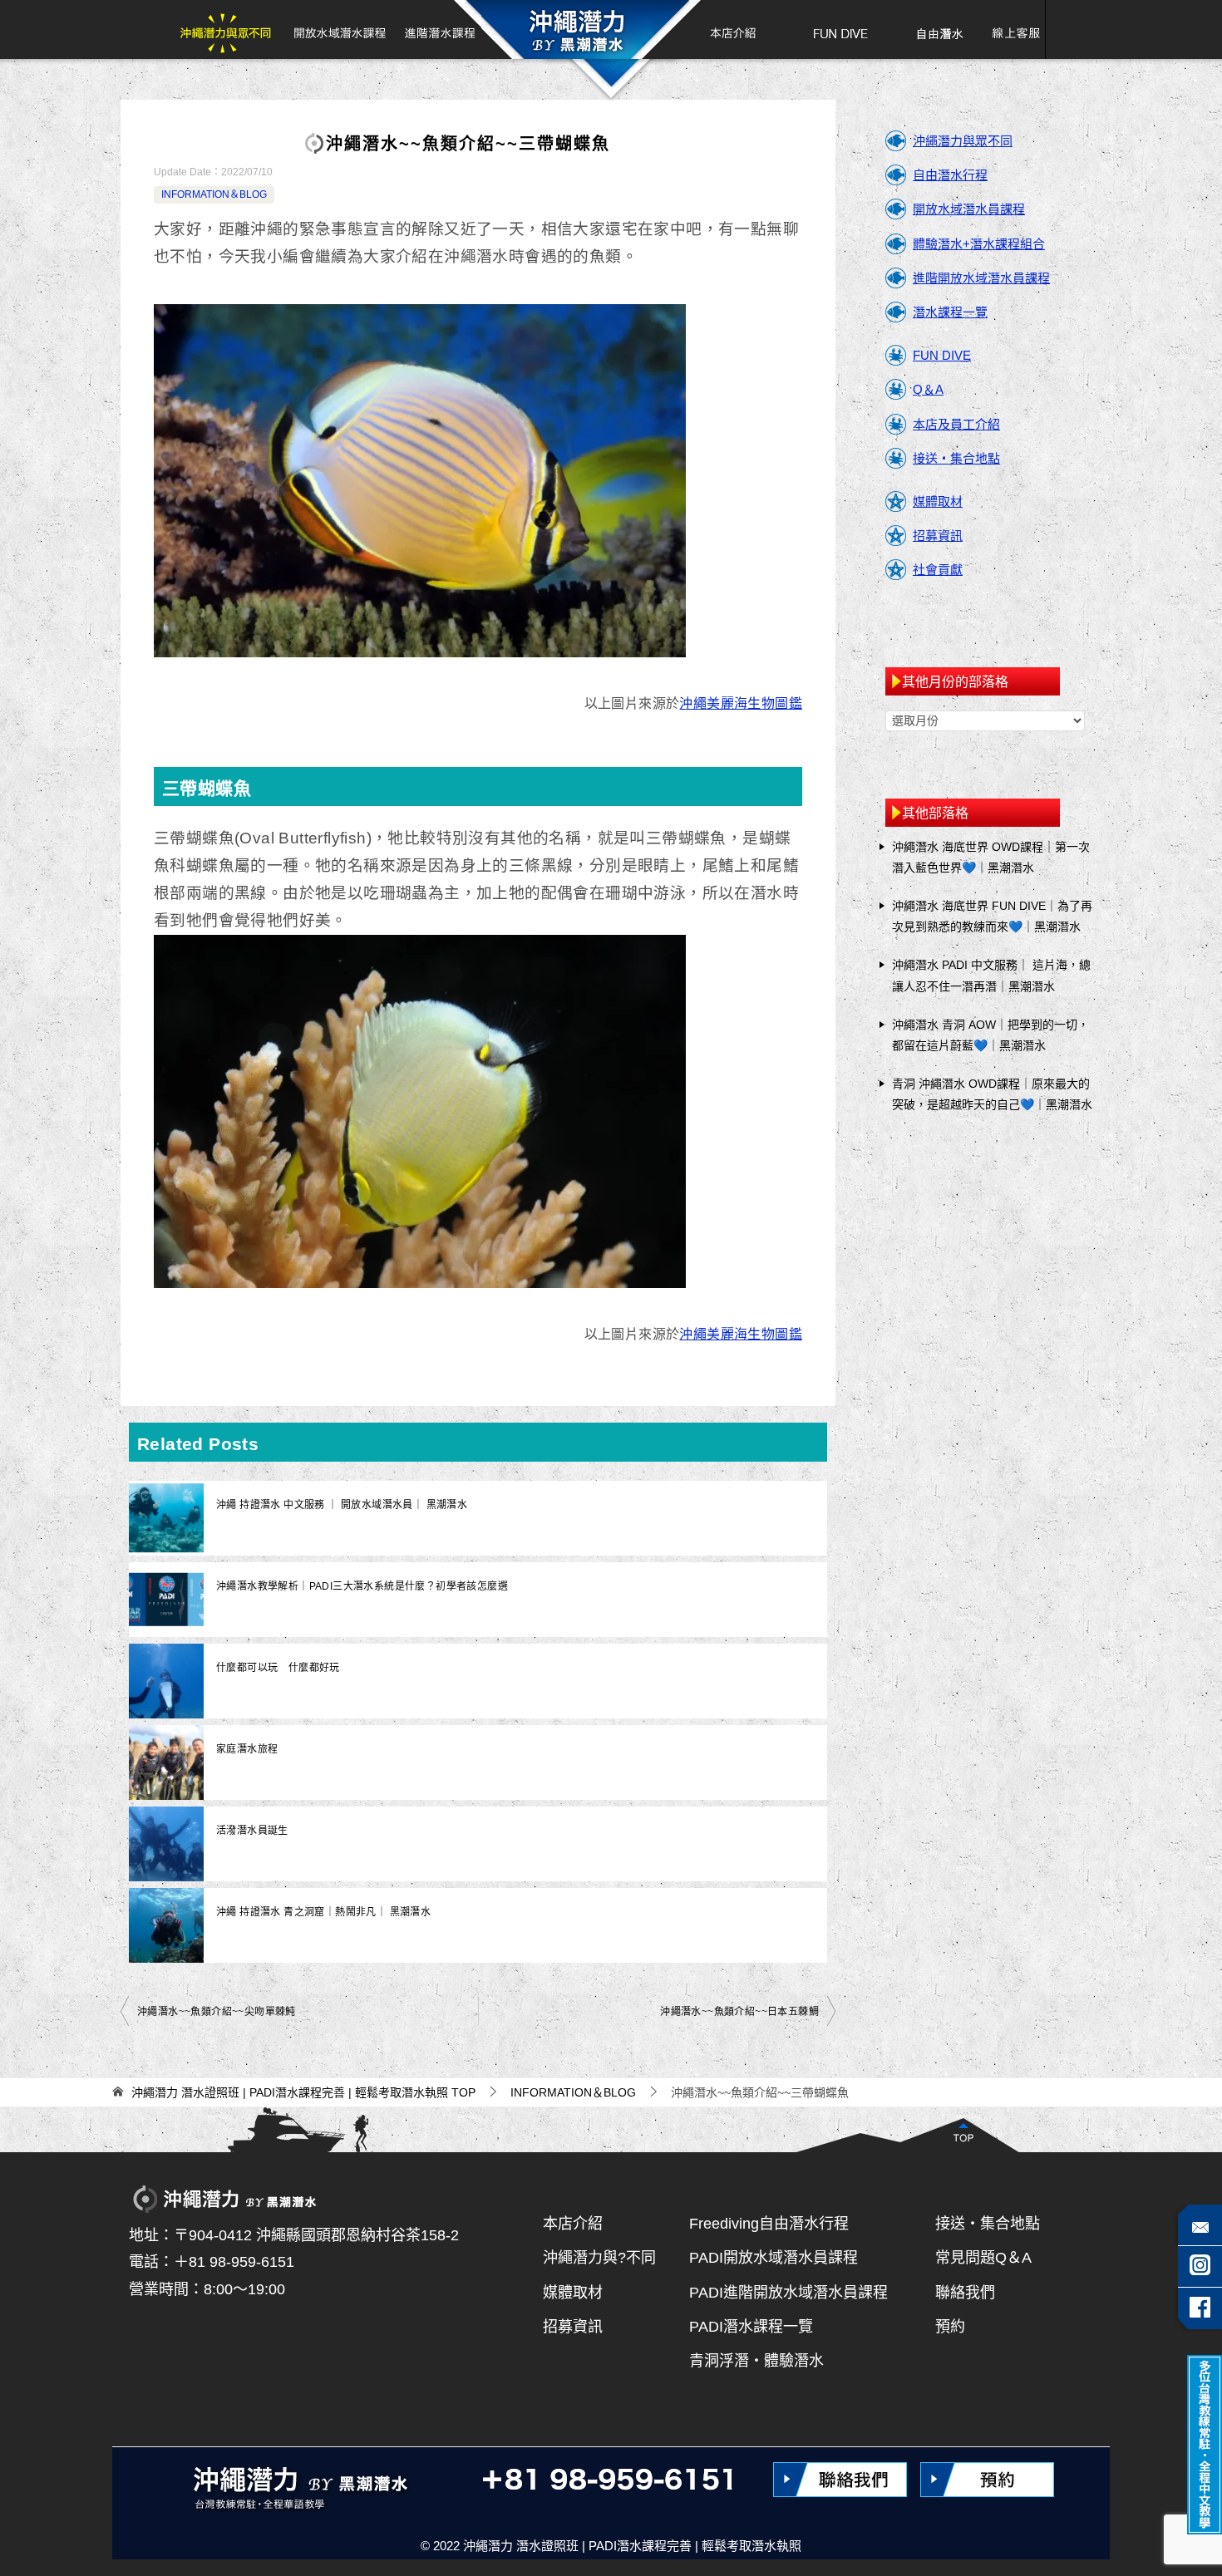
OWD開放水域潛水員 (339, 29)
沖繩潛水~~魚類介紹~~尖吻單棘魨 (217, 2012)
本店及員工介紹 (956, 424)
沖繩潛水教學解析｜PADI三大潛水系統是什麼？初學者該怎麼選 (362, 1586)
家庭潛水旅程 (247, 1749)
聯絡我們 (965, 2293)
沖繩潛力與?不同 (599, 2258)
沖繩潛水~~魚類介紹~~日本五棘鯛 (739, 2012)
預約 (950, 2327)
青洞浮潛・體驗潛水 (756, 2361)
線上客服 (1010, 29)
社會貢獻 (938, 570)
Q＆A (928, 389)
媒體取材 (938, 501)
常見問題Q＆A (983, 2258)
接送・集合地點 (956, 458)
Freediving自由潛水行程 (769, 2224)
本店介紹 (725, 29)
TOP (303, 2092)
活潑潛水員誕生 (252, 1831)
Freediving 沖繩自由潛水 (939, 29)
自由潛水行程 (950, 175)
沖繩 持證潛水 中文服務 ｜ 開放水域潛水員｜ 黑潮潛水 (342, 1505)
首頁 (577, 29)
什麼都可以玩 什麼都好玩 (278, 1668)
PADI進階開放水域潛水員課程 (788, 2293)
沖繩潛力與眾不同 (230, 29)
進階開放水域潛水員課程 (981, 278)
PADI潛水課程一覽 (751, 2327)
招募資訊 (938, 536)
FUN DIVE (841, 29)
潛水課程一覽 (950, 312)
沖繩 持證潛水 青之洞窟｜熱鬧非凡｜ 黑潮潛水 (323, 1912)
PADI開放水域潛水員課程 (774, 2258)
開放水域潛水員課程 (969, 209)
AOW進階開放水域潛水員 (438, 29)
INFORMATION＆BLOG (214, 194)
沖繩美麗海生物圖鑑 (741, 703)
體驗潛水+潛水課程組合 (979, 244)
